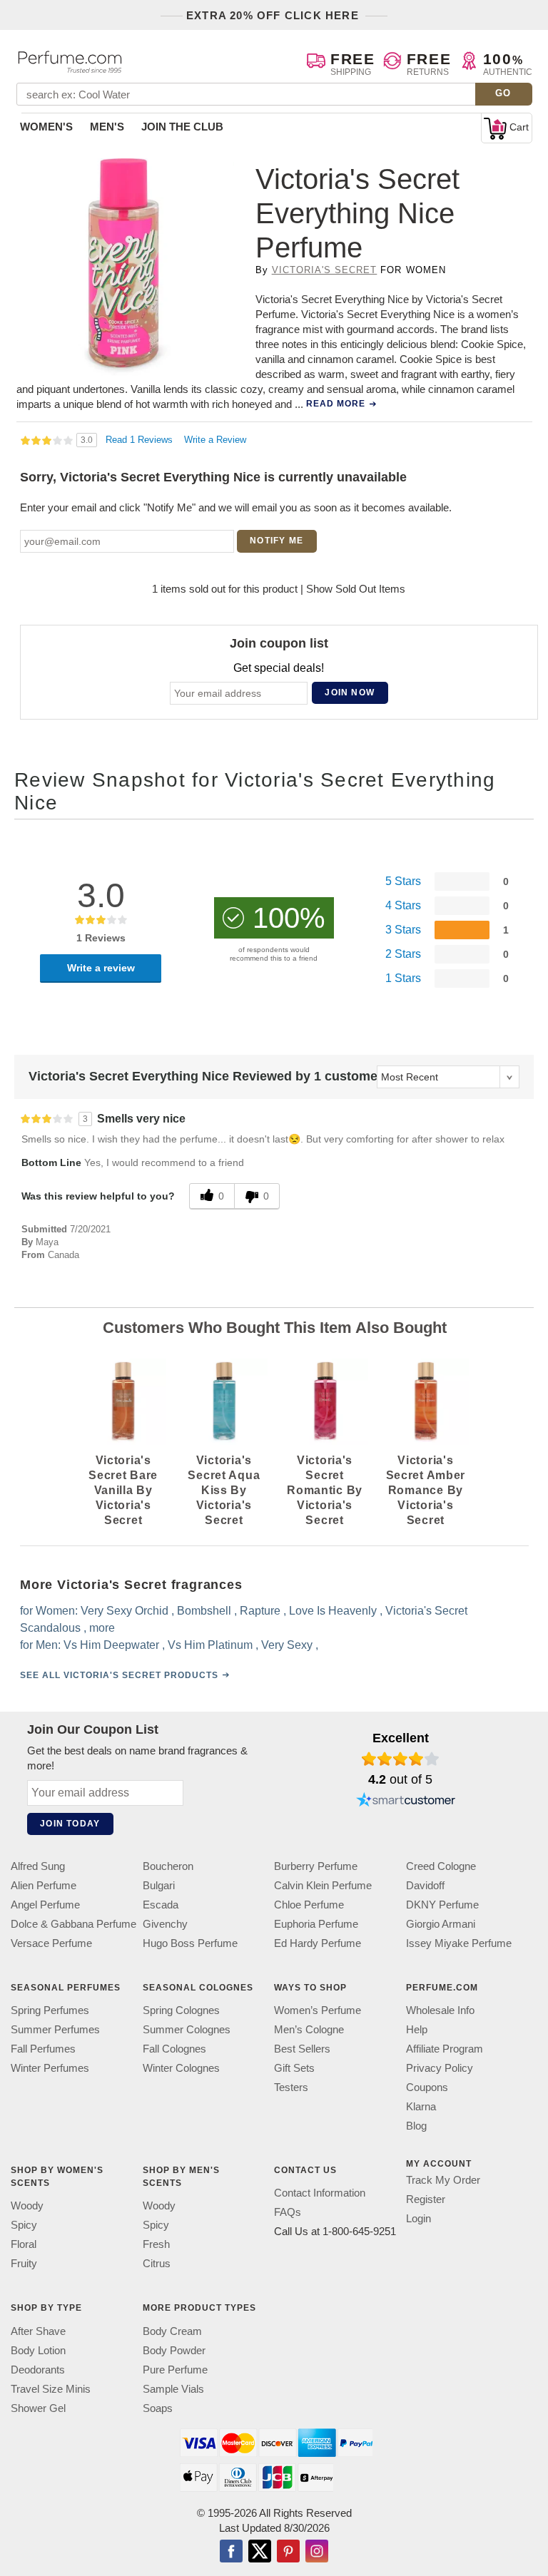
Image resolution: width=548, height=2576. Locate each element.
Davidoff (425, 1885)
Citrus (157, 2264)
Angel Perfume (45, 1905)
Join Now (350, 692)
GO (503, 93)
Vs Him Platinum (210, 1645)
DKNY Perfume (442, 1905)
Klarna (421, 2106)
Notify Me (276, 541)
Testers (291, 2087)
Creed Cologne (441, 1866)
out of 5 (400, 1779)
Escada (161, 1905)
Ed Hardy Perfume (318, 1943)
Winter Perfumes (50, 2068)
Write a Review (215, 440)
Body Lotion (38, 2350)
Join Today (70, 1824)
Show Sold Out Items (356, 589)
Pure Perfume (175, 2370)
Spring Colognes (181, 2010)
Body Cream (172, 2331)
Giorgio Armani (441, 1924)
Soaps (158, 2408)
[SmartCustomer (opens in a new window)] (406, 1801)
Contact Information (320, 2193)
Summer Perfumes (55, 2029)
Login (418, 2218)
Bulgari (159, 1885)
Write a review (101, 968)
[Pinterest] (288, 2552)
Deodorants (38, 2370)
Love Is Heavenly (333, 1611)
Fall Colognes (174, 2049)
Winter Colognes (181, 2068)
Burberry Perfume (316, 1866)
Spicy (24, 2225)
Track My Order (443, 2180)
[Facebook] (231, 2552)
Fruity (24, 2264)
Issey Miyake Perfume (459, 1943)
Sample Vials (173, 2389)
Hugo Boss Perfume (190, 1943)
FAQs (288, 2213)
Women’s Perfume (318, 2010)
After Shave (38, 2331)
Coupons (427, 2087)
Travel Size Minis (51, 2389)
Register (426, 2199)
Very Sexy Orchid (125, 1611)
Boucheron (168, 1866)
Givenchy (165, 1924)
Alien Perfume (44, 1885)
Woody (27, 2206)
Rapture (260, 1611)
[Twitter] (260, 2552)
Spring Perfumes (50, 2010)
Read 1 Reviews (141, 440)
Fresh (156, 2245)
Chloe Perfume (309, 1905)
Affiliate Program (445, 2049)
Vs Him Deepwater (111, 1645)
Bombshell (204, 1611)
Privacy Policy (440, 2068)
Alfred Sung (38, 1866)
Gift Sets (294, 2068)
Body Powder (174, 2350)
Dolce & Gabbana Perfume (73, 1924)
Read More (336, 404)
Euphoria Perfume (316, 1924)
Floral (24, 2245)
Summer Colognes (187, 2029)
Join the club (182, 127)
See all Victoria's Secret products (119, 1675)
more (102, 1628)
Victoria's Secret (325, 270)
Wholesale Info (440, 2010)
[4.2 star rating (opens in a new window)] (401, 1759)
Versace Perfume (51, 1943)
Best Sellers (302, 2049)
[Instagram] (317, 2552)
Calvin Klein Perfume (323, 1885)
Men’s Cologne (309, 2029)
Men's (107, 127)
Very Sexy (287, 1645)
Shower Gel (38, 2408)
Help (417, 2029)
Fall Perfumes (43, 2049)
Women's (46, 127)
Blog (416, 2126)
